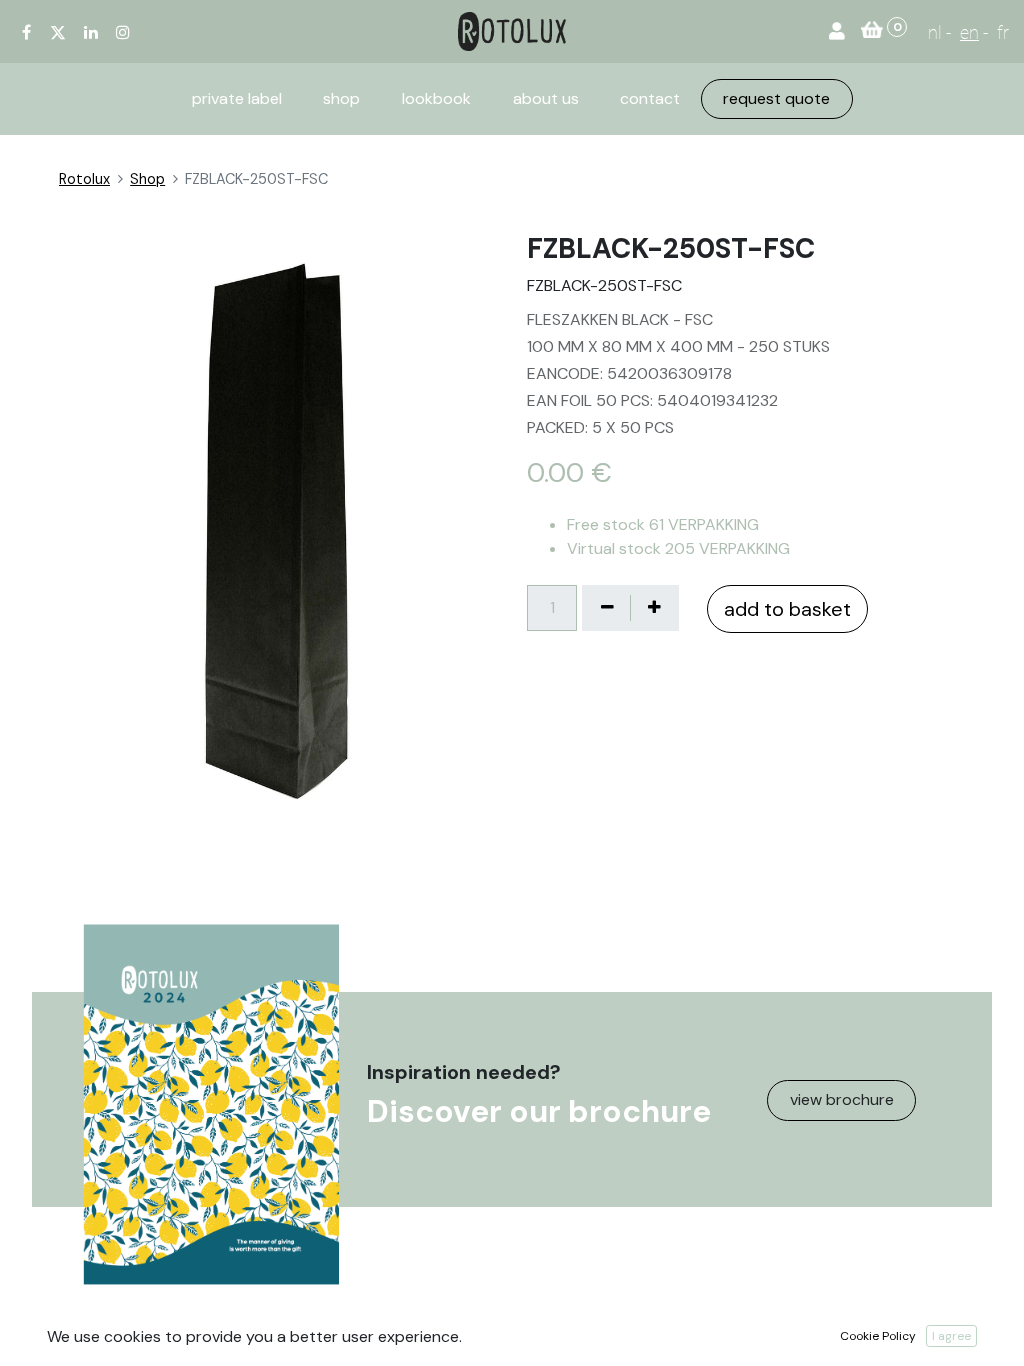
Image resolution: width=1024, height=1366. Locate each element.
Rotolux (84, 179)
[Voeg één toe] (654, 608)
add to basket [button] (787, 609)
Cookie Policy (878, 1336)
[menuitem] (237, 99)
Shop (147, 179)
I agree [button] (951, 1336)
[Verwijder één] (607, 608)
